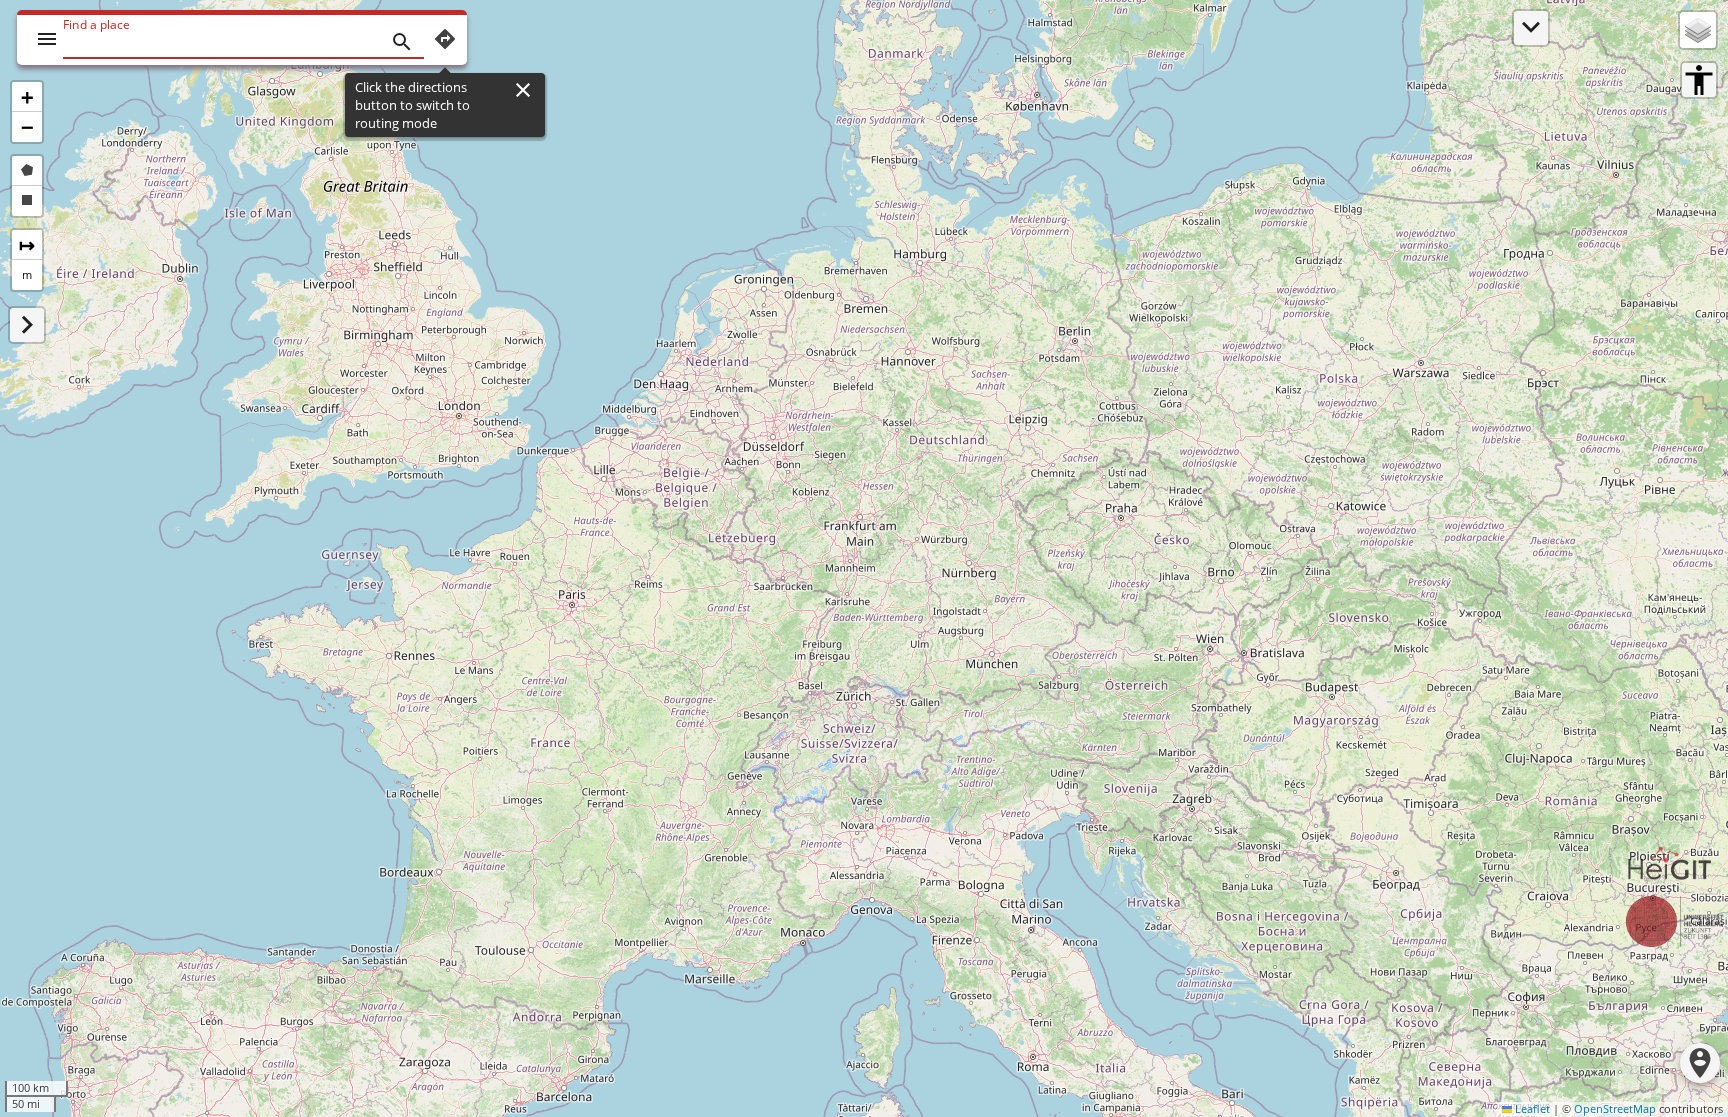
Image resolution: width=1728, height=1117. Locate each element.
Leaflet (1531, 1109)
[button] (27, 97)
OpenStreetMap (1615, 1109)
